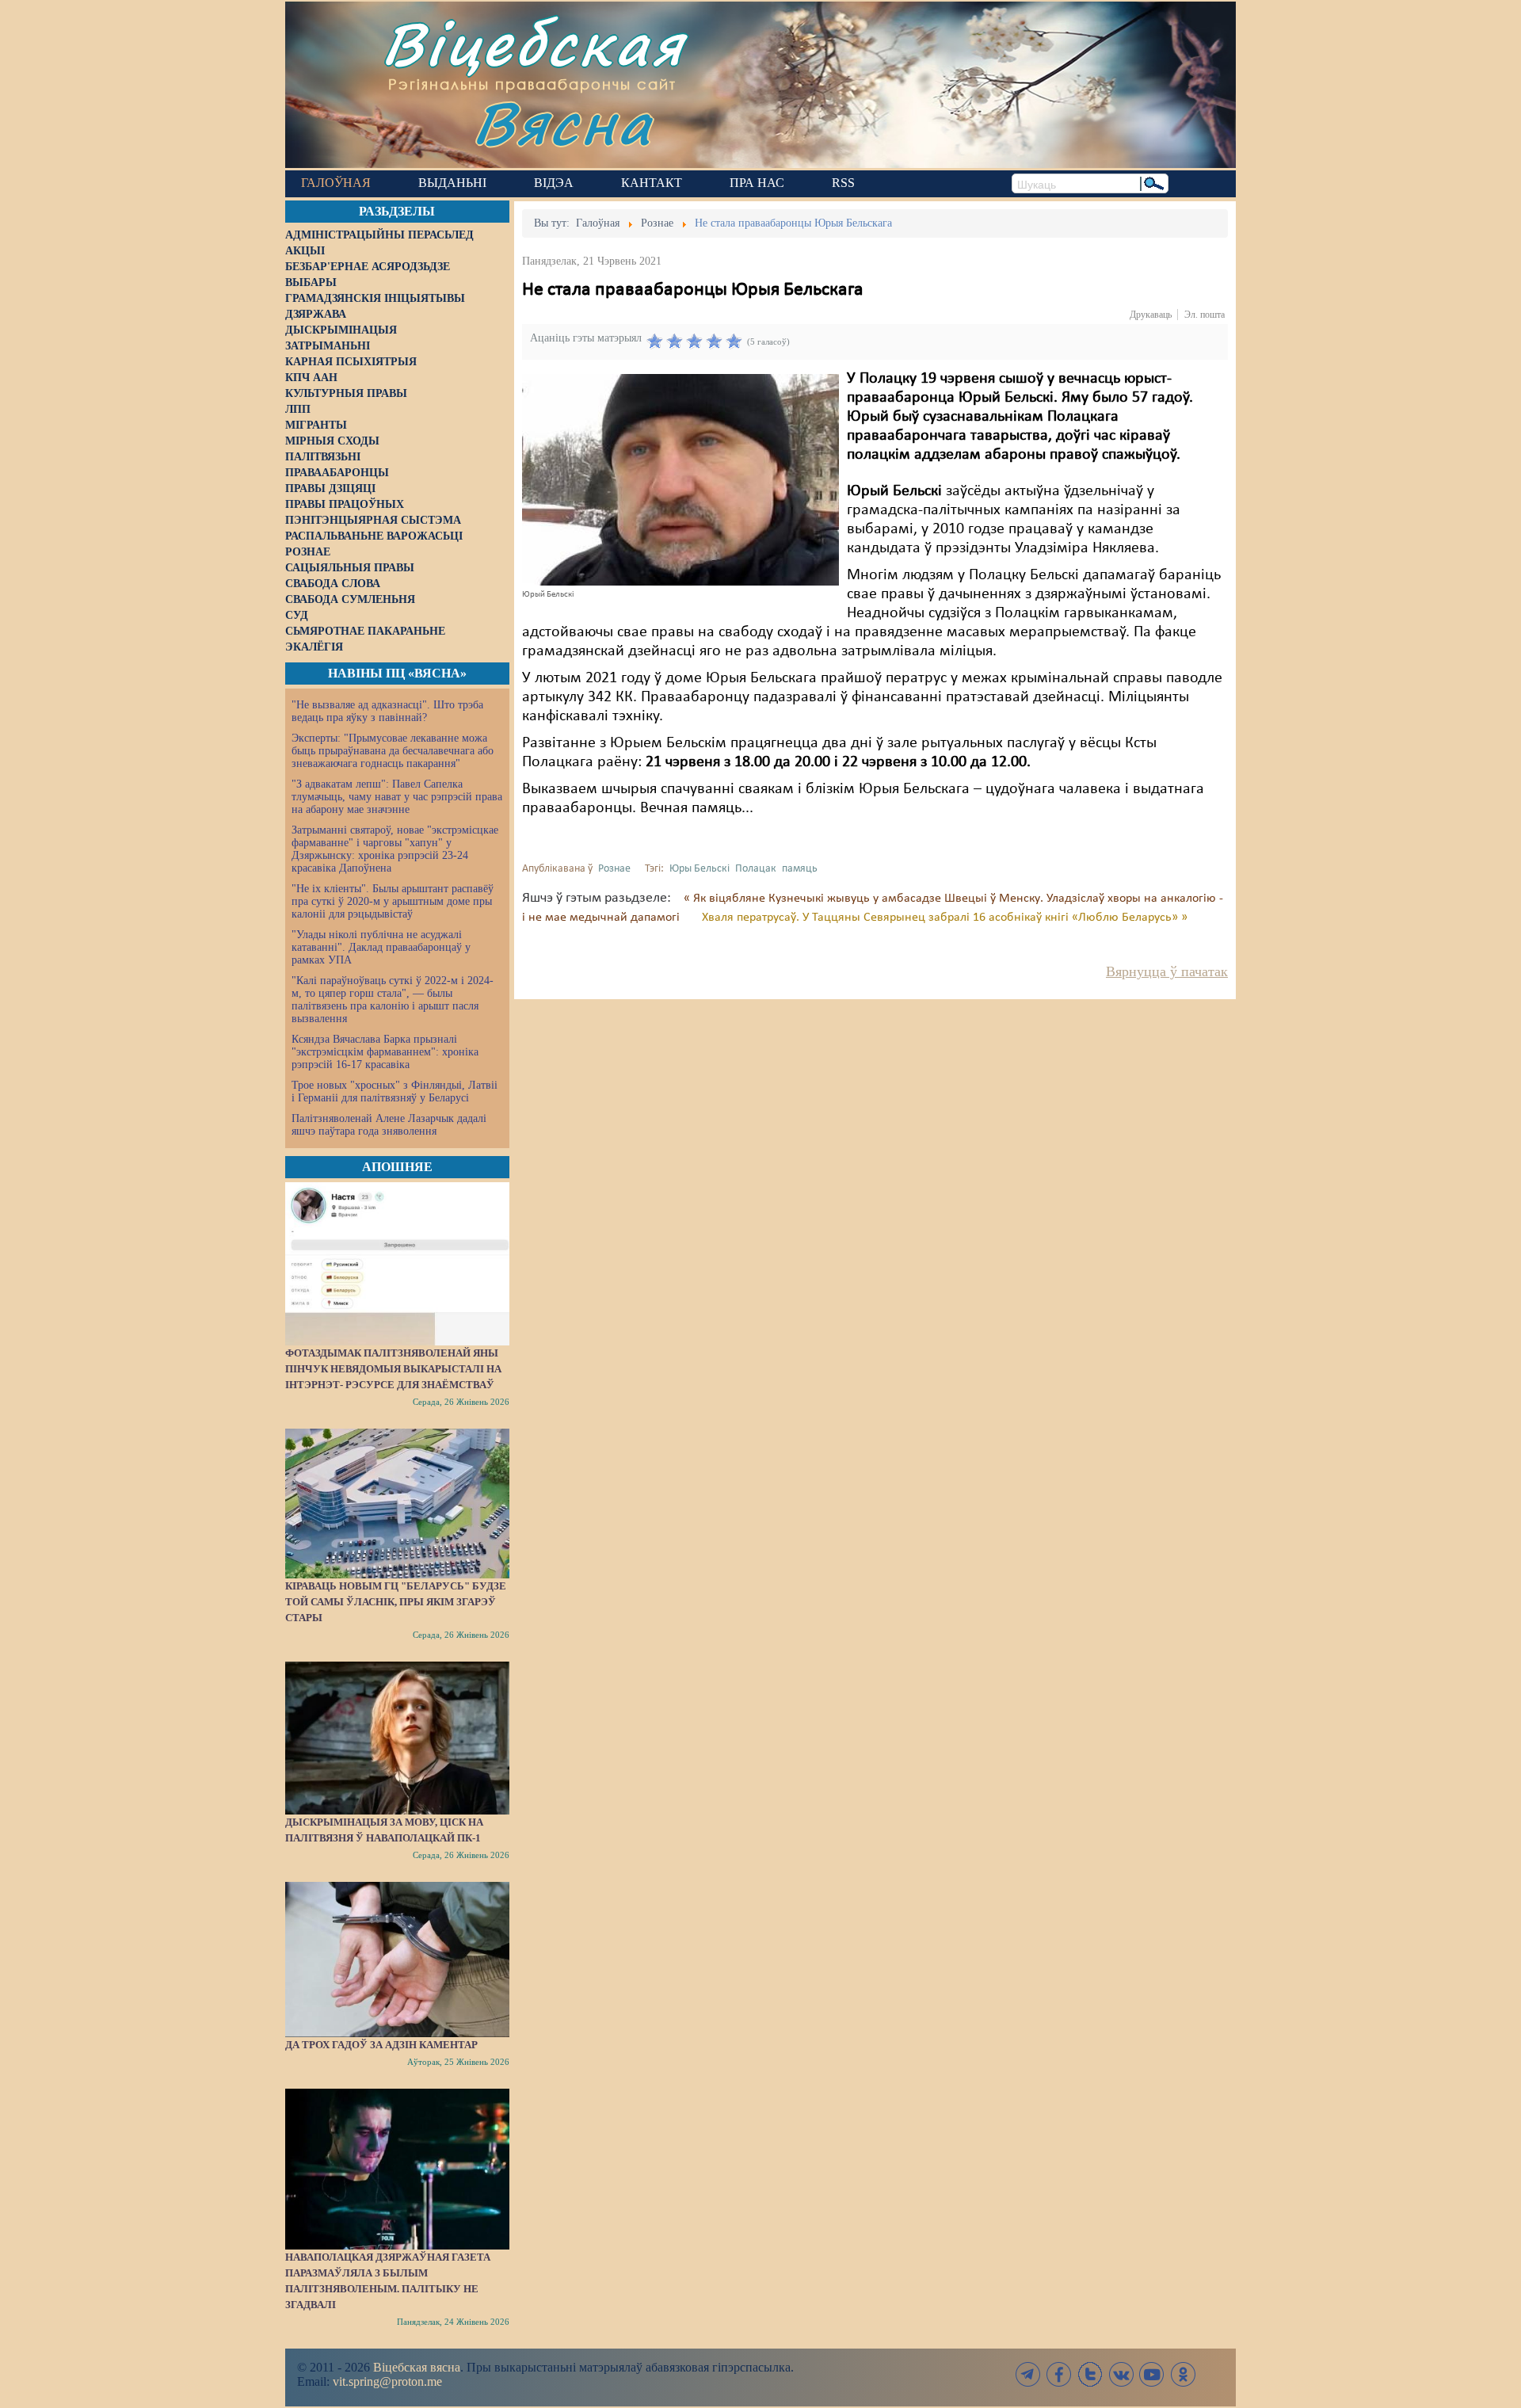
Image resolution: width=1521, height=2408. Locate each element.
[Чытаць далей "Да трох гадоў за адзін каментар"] (397, 1960)
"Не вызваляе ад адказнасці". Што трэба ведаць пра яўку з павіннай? (387, 711)
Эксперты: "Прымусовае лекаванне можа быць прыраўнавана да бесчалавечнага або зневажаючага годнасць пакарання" (393, 751)
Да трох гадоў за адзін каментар (381, 2045)
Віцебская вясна (417, 2367)
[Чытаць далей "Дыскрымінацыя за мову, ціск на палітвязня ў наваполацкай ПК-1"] (397, 1738)
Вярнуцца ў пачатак (1167, 971)
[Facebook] (1059, 2374)
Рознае (614, 869)
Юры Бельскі (700, 869)
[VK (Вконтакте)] (1121, 2374)
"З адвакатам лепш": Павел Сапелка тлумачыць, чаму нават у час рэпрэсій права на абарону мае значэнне (397, 797)
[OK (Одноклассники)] (1183, 2374)
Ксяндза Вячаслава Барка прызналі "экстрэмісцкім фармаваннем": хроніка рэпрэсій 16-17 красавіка (385, 1052)
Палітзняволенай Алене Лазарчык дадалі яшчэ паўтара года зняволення (389, 1125)
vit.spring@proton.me (387, 2381)
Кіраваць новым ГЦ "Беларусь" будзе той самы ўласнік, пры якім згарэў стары (396, 1602)
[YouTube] (1152, 2374)
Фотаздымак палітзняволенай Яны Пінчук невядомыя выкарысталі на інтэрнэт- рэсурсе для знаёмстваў (393, 1369)
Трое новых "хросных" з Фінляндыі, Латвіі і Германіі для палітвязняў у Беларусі (395, 1091)
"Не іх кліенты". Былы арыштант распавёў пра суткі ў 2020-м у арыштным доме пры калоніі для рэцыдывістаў (393, 901)
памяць (800, 869)
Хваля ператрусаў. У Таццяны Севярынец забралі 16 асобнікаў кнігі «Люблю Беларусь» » (945, 918)
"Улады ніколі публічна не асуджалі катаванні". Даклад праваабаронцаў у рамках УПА (381, 947)
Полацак (756, 869)
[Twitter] (1090, 2374)
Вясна (563, 122)
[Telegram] (1028, 2374)
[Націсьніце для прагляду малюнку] (680, 479)
